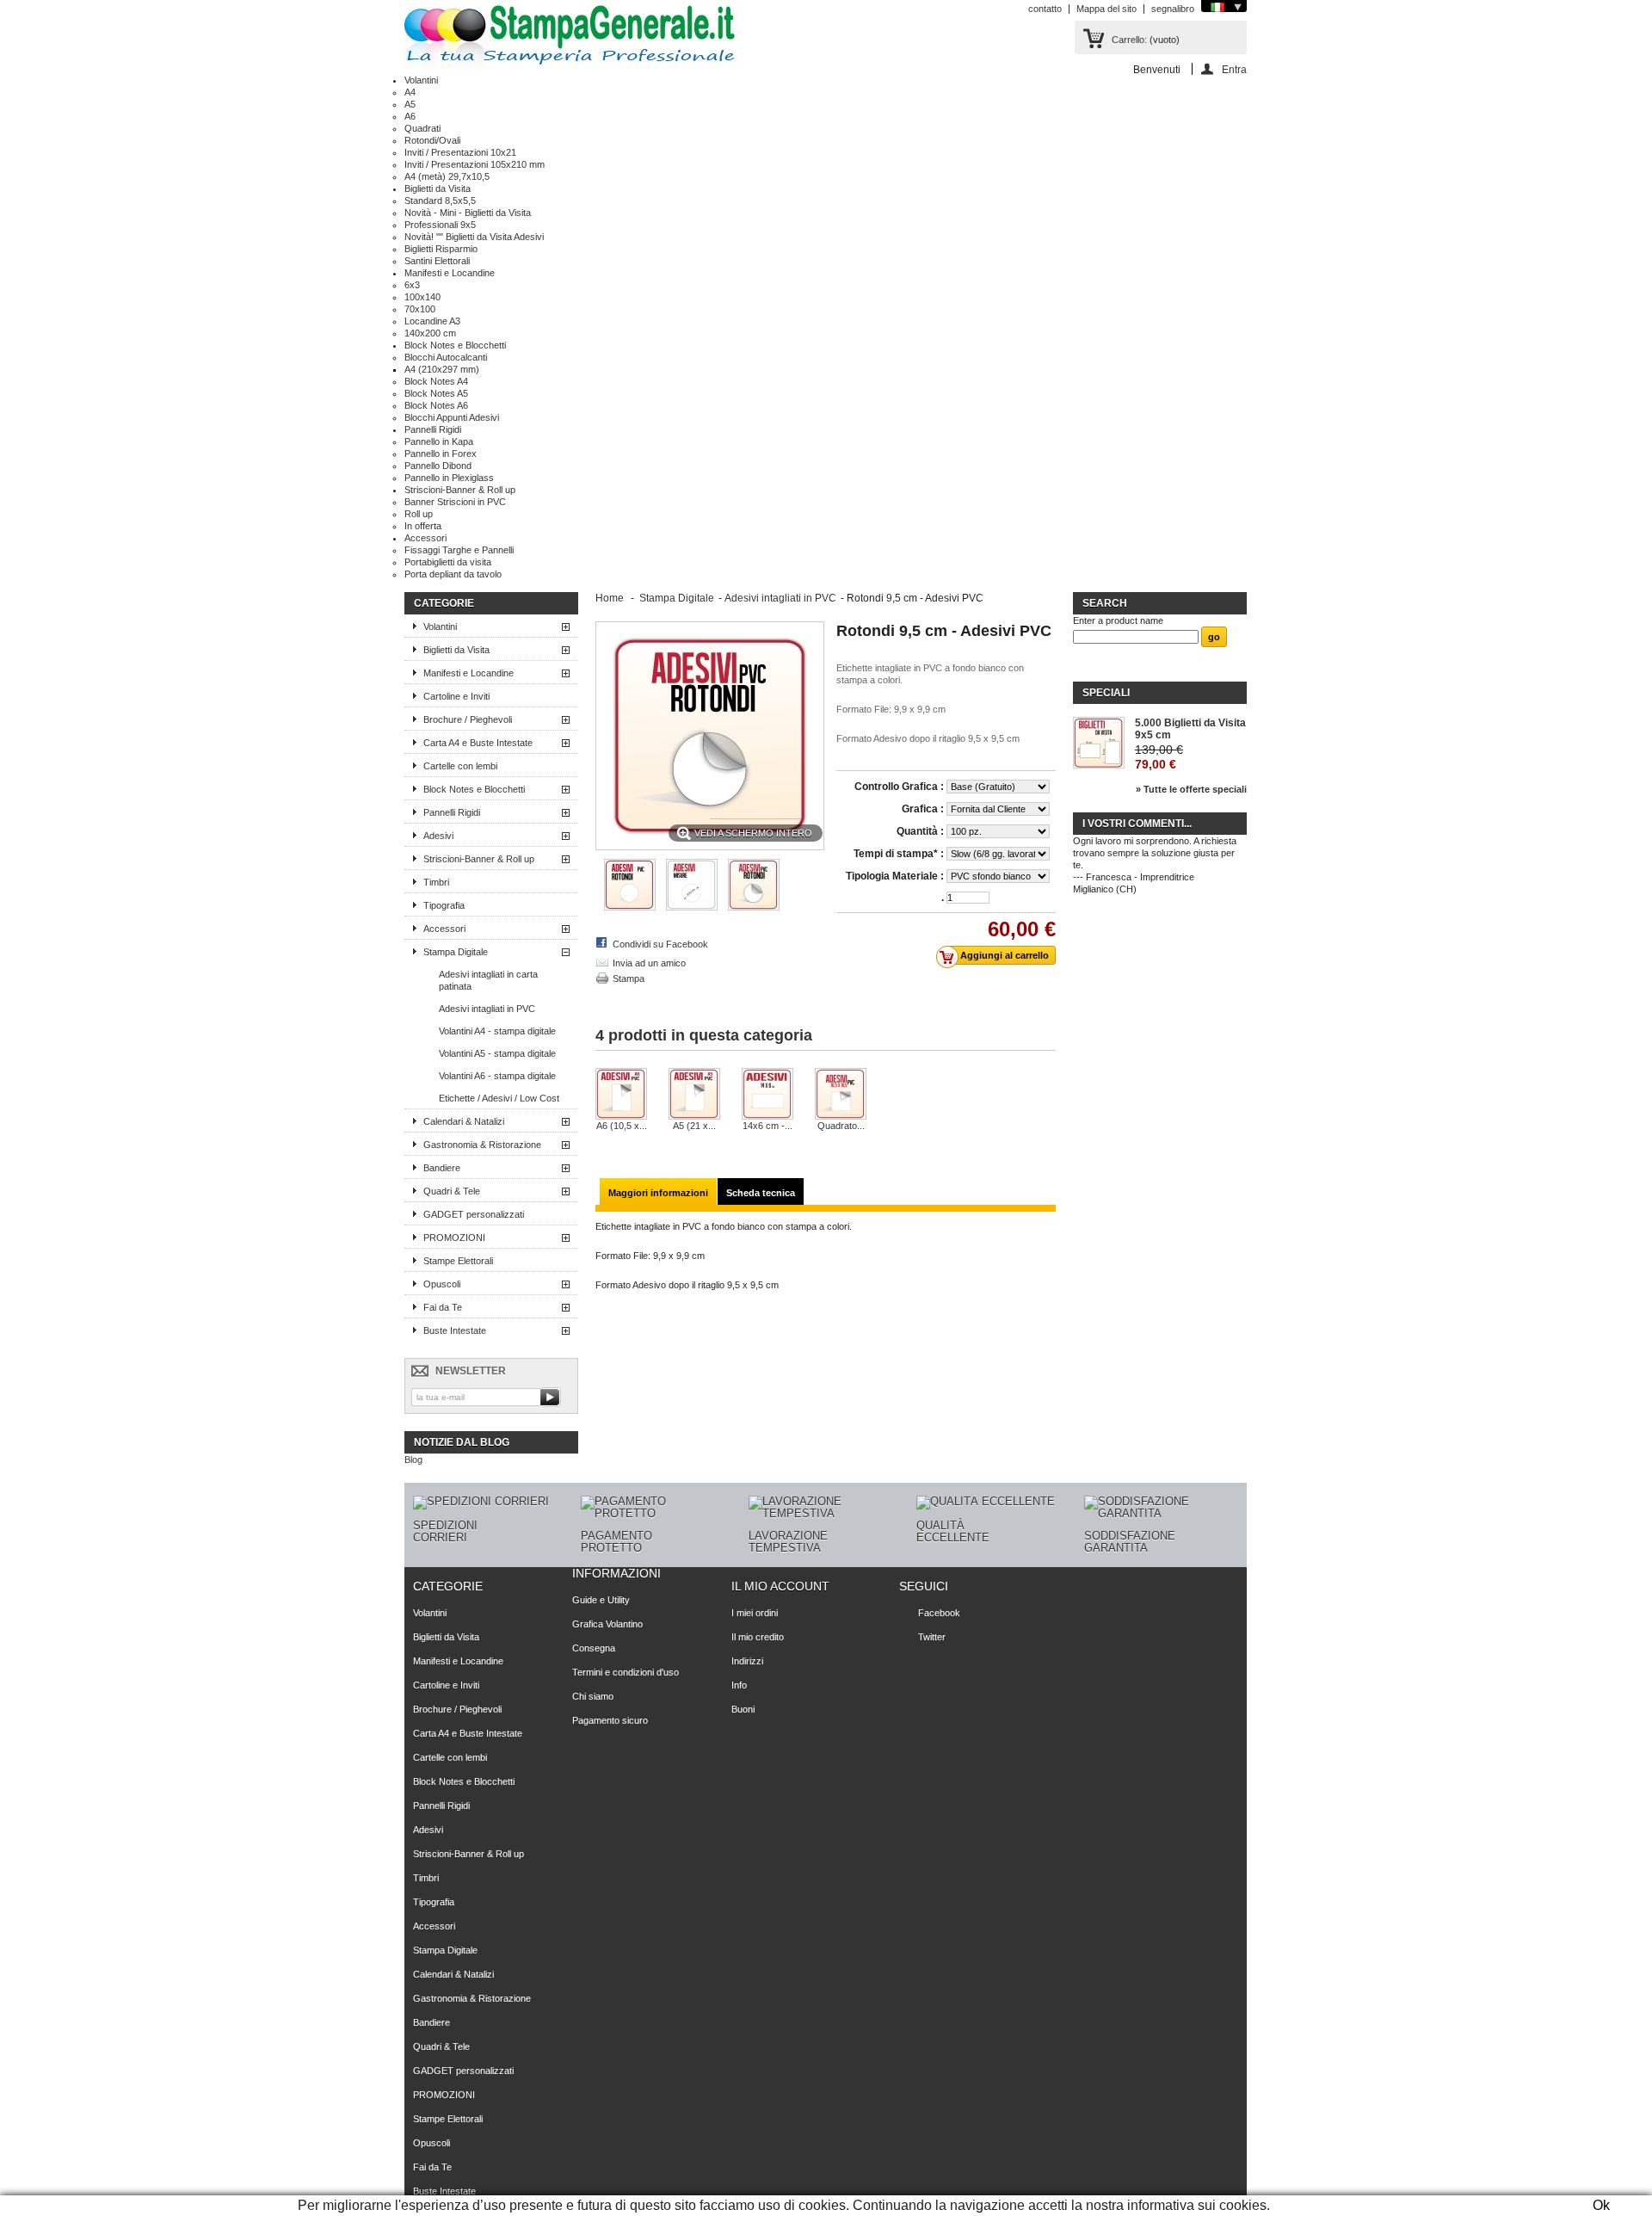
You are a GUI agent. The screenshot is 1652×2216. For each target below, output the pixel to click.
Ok (1601, 2205)
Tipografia (444, 905)
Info (739, 1685)
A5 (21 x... (694, 1126)
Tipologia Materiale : (895, 876)
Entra (1234, 69)
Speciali (1106, 693)
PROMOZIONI (454, 1238)
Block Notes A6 (436, 405)
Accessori (425, 538)
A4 (410, 92)
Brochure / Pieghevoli (468, 719)
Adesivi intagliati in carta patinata (488, 980)
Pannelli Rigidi (433, 429)
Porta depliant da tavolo (453, 574)
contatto (1045, 9)
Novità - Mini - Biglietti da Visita (468, 213)
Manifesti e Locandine (450, 273)
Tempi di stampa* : (899, 854)
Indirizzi (747, 1661)
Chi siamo (593, 1696)
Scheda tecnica (761, 1193)
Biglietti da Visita (438, 188)
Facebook (939, 1613)
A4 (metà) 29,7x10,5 (447, 176)
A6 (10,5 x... (622, 1126)
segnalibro (1173, 9)
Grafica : (923, 809)
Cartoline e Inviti (456, 696)
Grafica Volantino (607, 1624)
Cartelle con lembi (460, 766)
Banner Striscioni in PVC (455, 502)
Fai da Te (443, 1307)
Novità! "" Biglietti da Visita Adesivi (474, 237)
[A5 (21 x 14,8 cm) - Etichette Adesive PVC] (694, 1094)
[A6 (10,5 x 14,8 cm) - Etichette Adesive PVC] (621, 1094)
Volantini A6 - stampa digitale (497, 1076)
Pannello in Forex (441, 454)
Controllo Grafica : (899, 787)
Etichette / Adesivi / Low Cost (499, 1098)
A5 (410, 104)
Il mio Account (780, 1586)
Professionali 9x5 (440, 225)
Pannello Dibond (438, 466)
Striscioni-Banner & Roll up (460, 490)
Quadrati (422, 128)
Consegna (594, 1648)
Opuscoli (442, 1284)
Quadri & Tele (452, 1191)
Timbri (436, 882)
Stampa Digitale (456, 952)
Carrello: (1129, 40)
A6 (410, 116)
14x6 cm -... (767, 1126)
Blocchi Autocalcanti (446, 357)
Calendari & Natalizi (464, 1121)
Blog (413, 1460)
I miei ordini (755, 1613)
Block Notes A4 (436, 381)
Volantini (421, 80)
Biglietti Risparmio (441, 249)
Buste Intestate (455, 1330)
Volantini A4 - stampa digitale (497, 1031)
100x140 (422, 297)
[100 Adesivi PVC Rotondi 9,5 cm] (630, 907)
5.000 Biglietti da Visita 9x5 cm (1190, 729)
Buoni (743, 1709)
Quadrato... (841, 1126)
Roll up (419, 514)
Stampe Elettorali (458, 1261)
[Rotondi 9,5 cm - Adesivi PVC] (754, 907)
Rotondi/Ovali (432, 140)
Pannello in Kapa (439, 441)
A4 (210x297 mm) (442, 369)
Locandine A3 (432, 321)
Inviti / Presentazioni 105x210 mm (475, 164)
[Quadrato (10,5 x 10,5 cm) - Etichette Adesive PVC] (841, 1094)
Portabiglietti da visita (448, 562)
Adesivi (438, 836)
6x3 (412, 285)
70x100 (420, 309)
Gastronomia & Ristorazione (482, 1145)
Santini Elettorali (437, 261)
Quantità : (920, 831)
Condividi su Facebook (660, 944)
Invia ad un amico (649, 963)
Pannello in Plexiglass (449, 478)
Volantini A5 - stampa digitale (497, 1053)
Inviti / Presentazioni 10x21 (460, 152)
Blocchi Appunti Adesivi (452, 417)
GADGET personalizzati (474, 1214)
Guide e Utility (601, 1600)
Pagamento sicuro (610, 1720)
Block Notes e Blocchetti (455, 345)
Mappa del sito (1106, 9)
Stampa (629, 978)
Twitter (932, 1637)
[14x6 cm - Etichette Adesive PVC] (767, 1094)
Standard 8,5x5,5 (440, 201)
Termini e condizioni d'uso (626, 1672)
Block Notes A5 (436, 393)
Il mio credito (758, 1637)
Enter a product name (1118, 620)
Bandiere (442, 1168)
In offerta (423, 526)
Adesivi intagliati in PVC (487, 1009)
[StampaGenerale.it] (570, 37)
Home (610, 598)
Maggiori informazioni (658, 1193)
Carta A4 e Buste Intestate (478, 743)
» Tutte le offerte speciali (1191, 789)
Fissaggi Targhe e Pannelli (459, 550)
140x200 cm (430, 333)
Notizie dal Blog (462, 1442)
